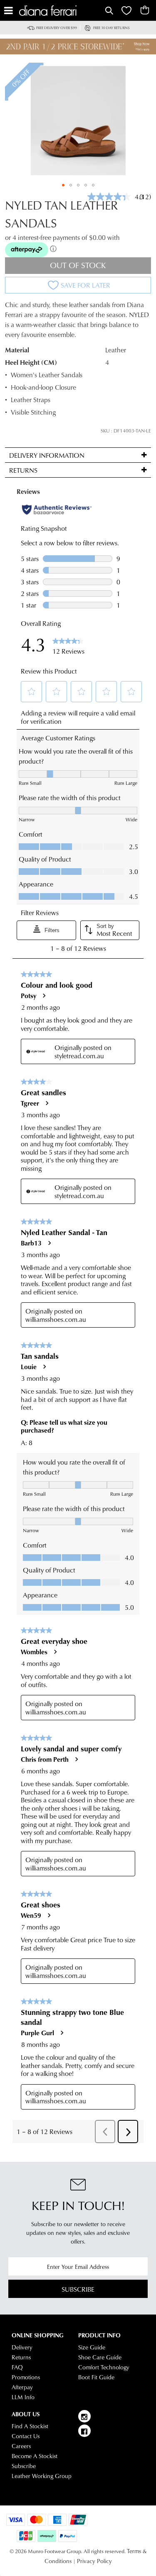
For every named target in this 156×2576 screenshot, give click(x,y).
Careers (21, 2446)
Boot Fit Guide (96, 2377)
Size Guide (92, 2347)
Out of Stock (78, 265)
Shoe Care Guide (100, 2357)
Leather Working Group (42, 2476)
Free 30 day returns (111, 28)
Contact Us (26, 2436)
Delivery (22, 2347)
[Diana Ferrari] (61, 11)
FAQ (17, 2367)
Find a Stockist (30, 2426)
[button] (63, 185)
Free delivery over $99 (57, 28)
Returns (21, 2357)
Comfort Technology (104, 2367)
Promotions (26, 2377)
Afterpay (22, 2387)
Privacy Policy (94, 2561)
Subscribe (78, 2289)
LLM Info (23, 2397)
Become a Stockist (35, 2456)
